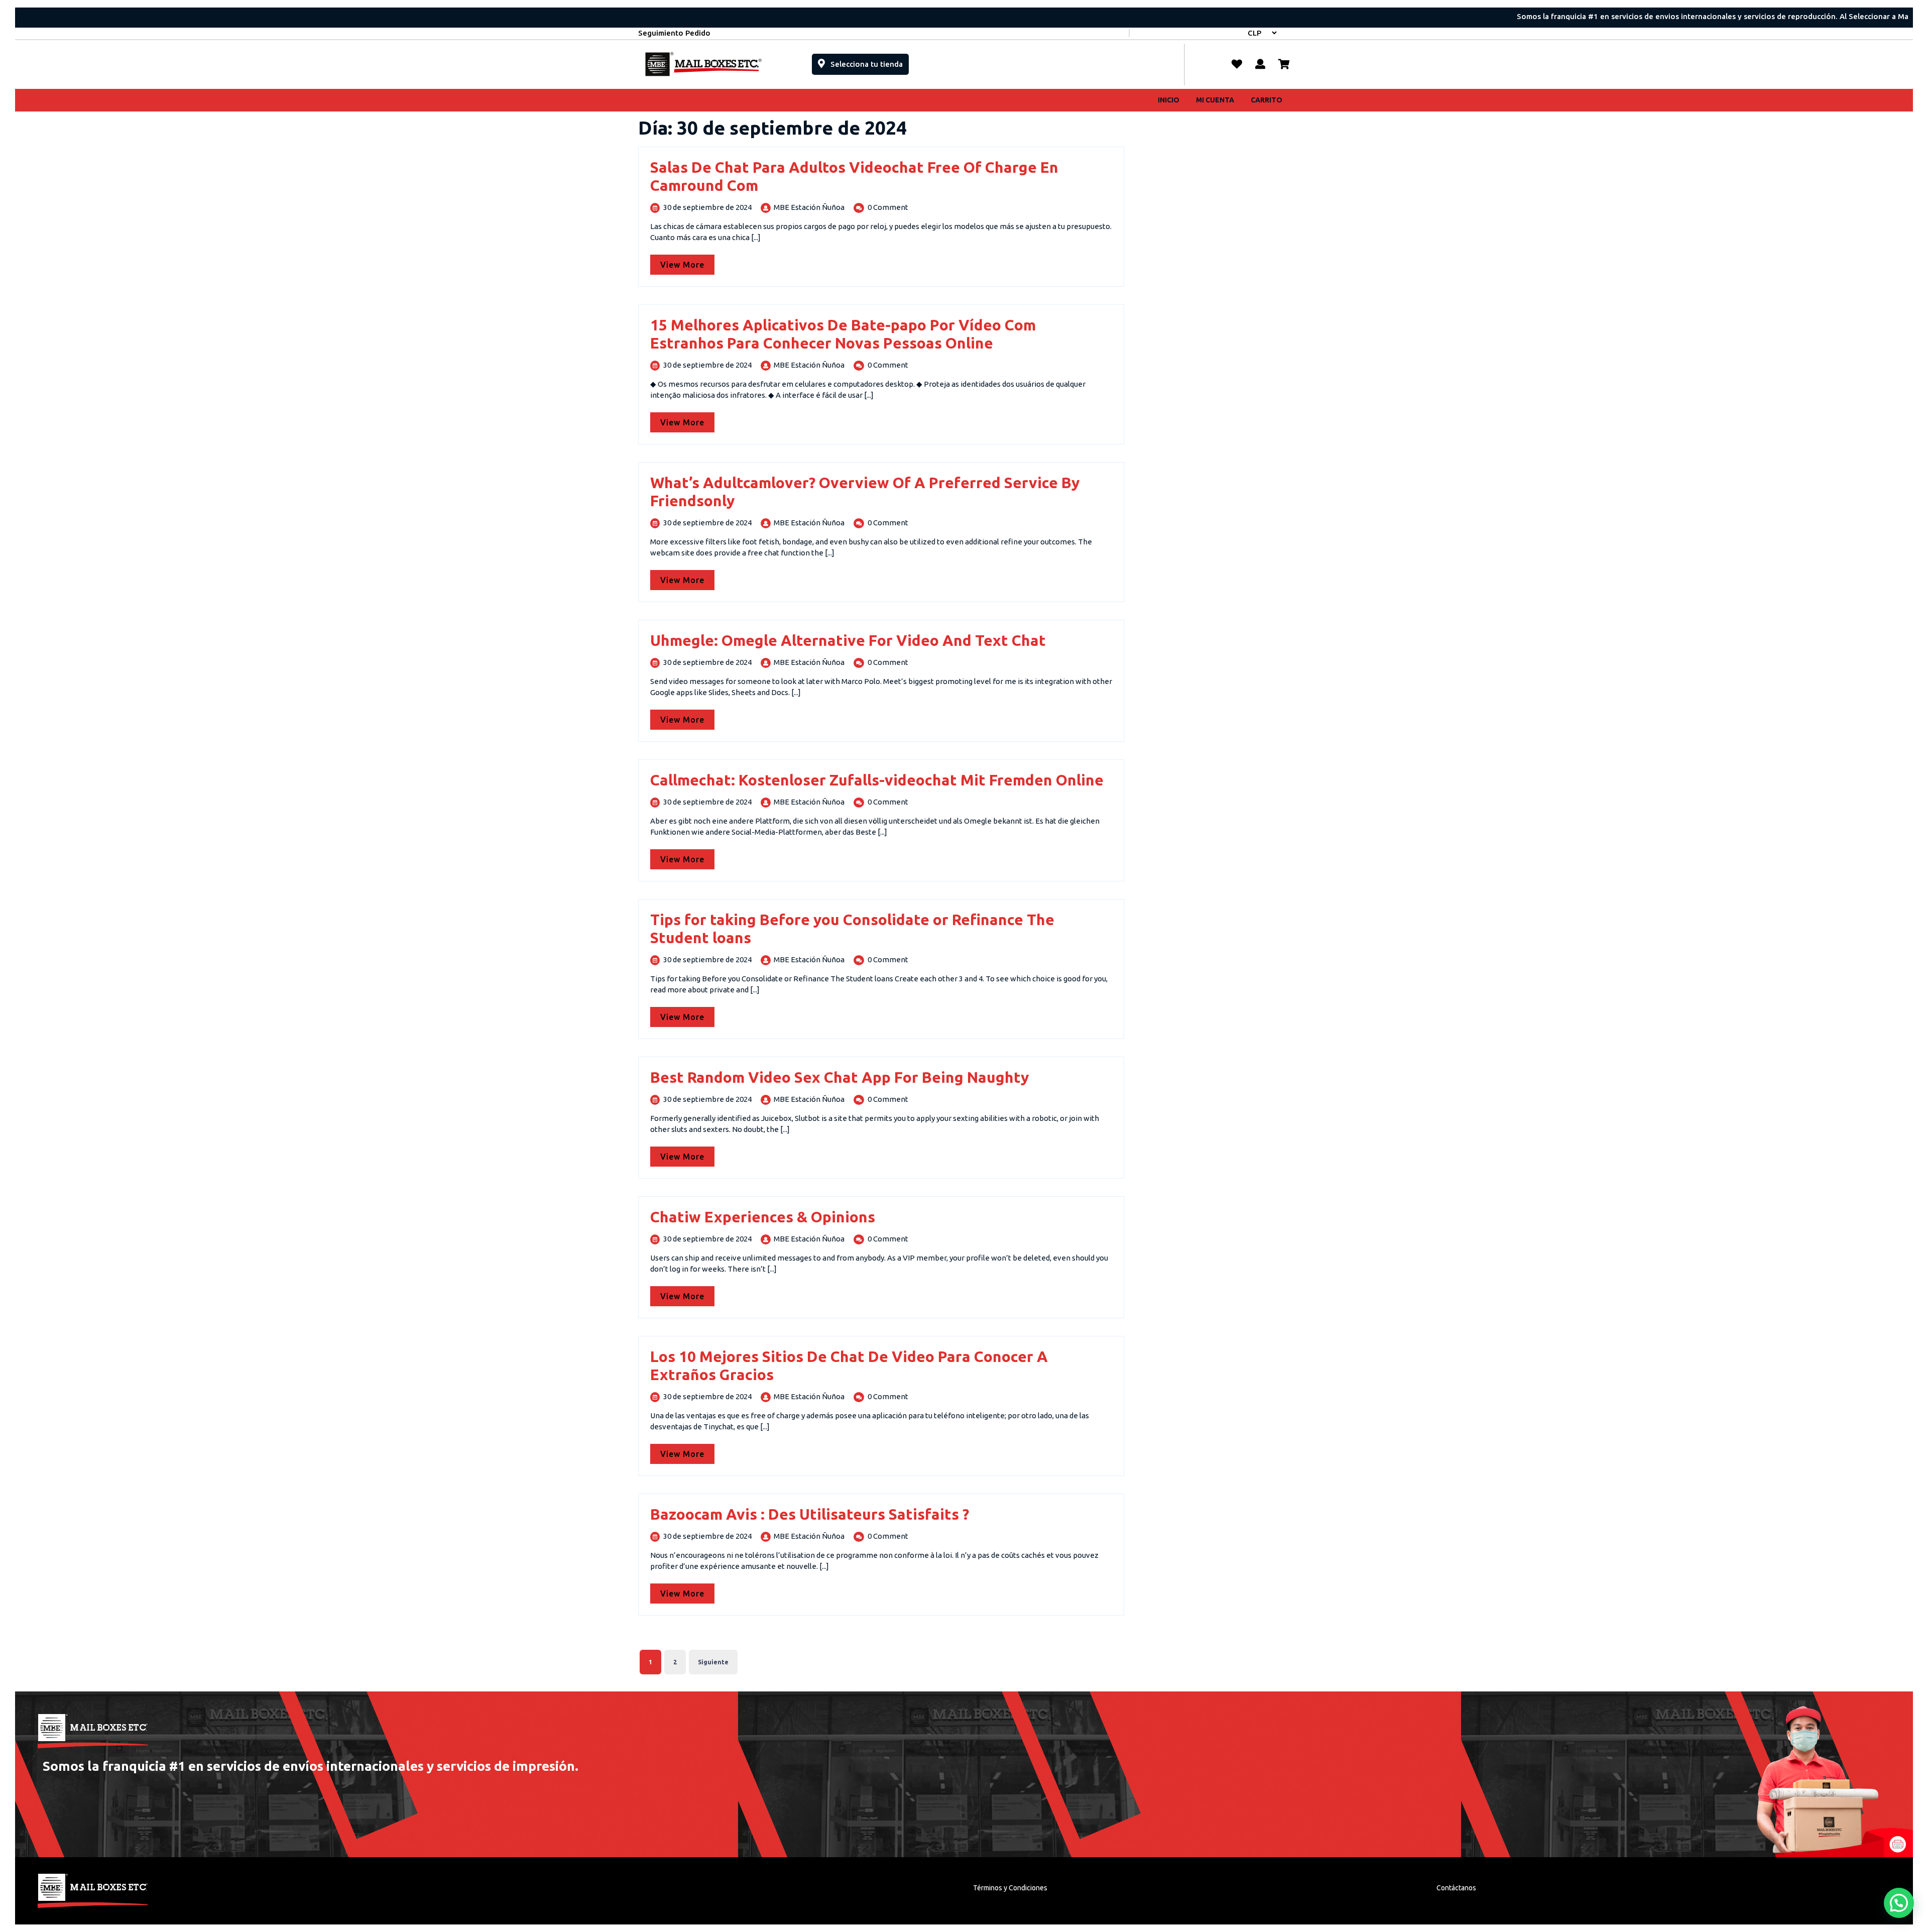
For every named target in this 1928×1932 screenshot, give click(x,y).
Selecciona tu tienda (869, 61)
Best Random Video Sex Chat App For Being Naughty (839, 1077)
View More (687, 262)
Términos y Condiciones (1010, 1888)
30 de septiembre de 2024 (707, 207)
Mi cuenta (1215, 100)
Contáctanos (1456, 1888)
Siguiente (713, 1662)
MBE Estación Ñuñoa (809, 207)
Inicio (1169, 100)
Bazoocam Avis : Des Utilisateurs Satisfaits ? (810, 1514)
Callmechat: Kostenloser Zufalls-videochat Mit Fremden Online (877, 780)
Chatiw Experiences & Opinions (763, 1217)
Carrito (1267, 100)
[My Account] (1260, 64)
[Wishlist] (1237, 64)
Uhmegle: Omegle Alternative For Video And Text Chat (848, 640)
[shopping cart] (1284, 64)
